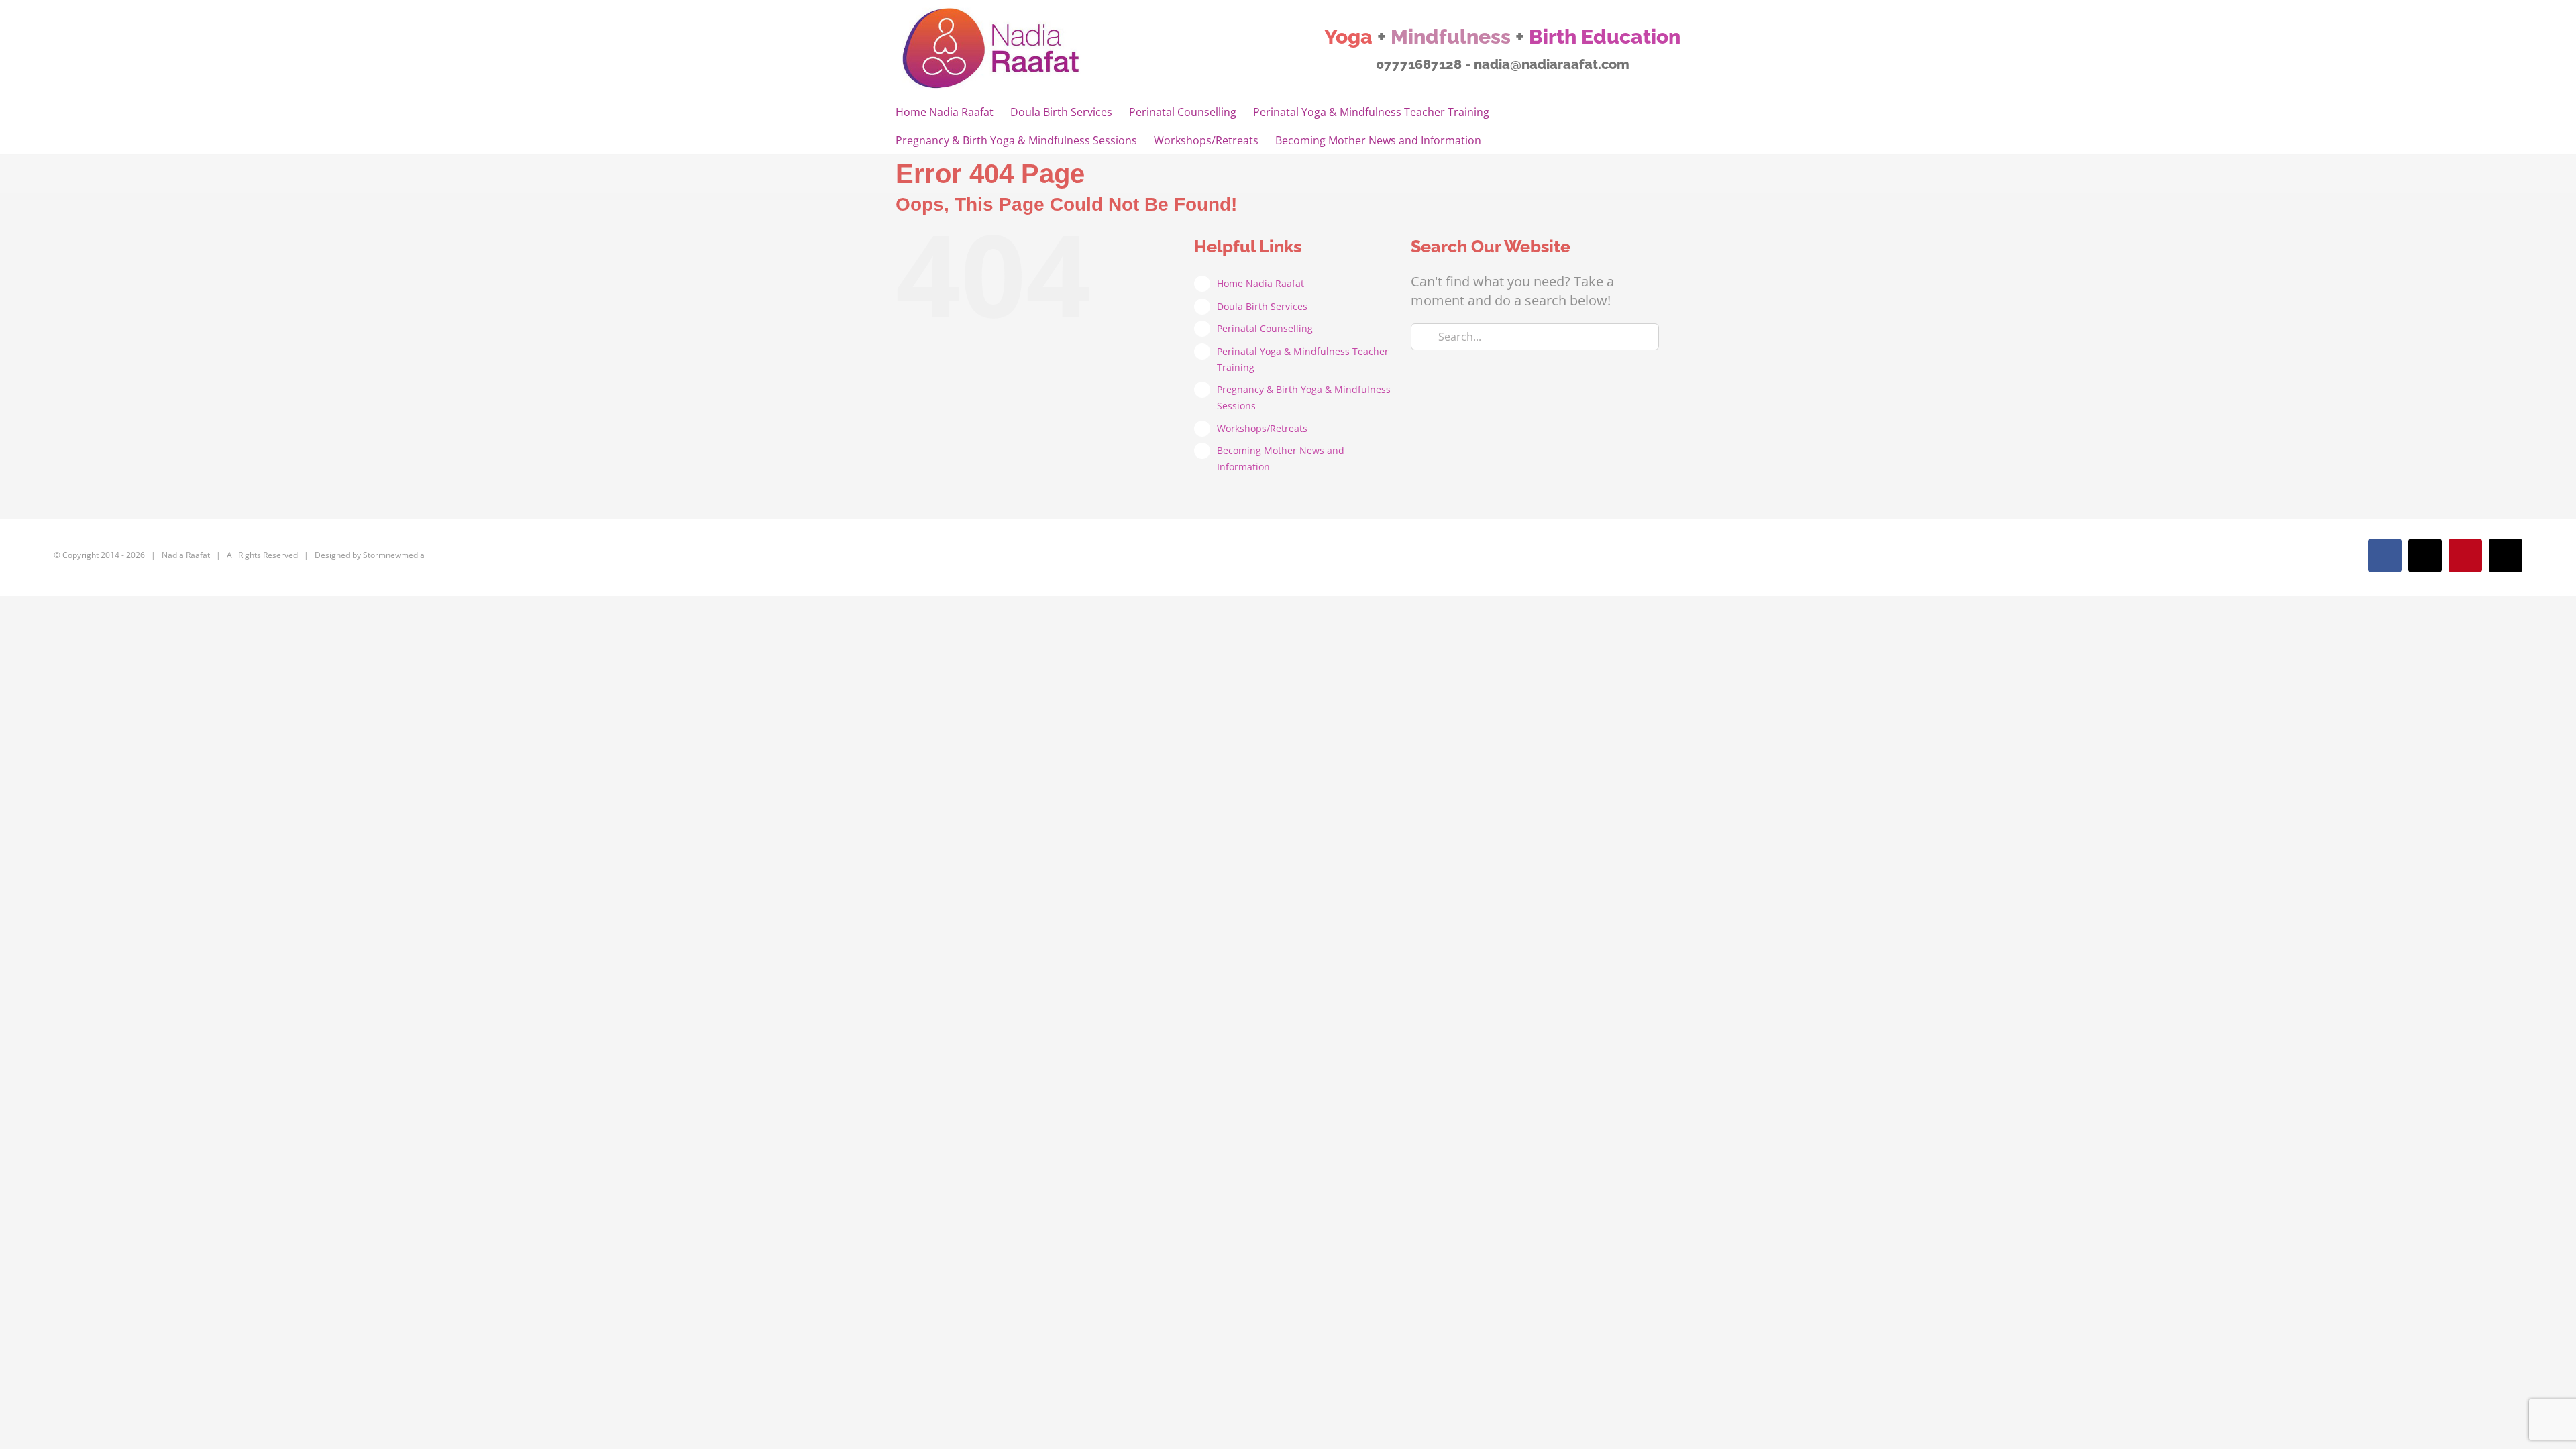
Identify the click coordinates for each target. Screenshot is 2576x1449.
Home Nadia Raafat (1260, 283)
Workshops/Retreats (1262, 428)
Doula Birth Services (1262, 306)
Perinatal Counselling (1265, 328)
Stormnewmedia (394, 555)
